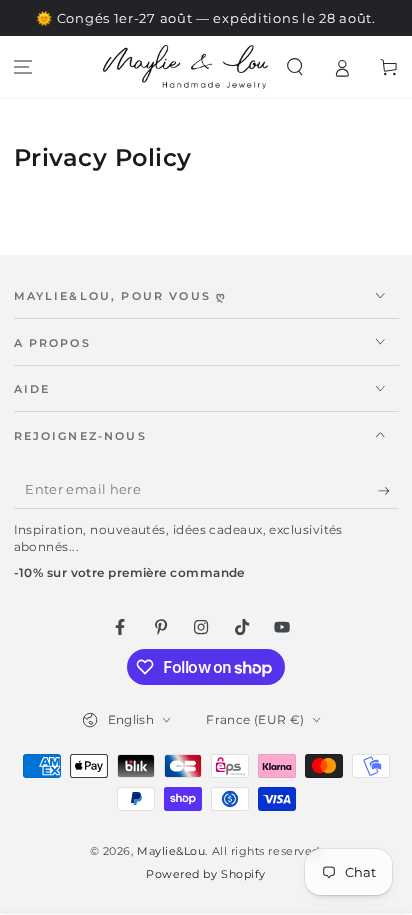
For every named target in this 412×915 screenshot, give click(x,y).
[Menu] (23, 67)
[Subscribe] (388, 491)
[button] (295, 67)
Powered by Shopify (206, 874)
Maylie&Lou (171, 851)
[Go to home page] (185, 67)
